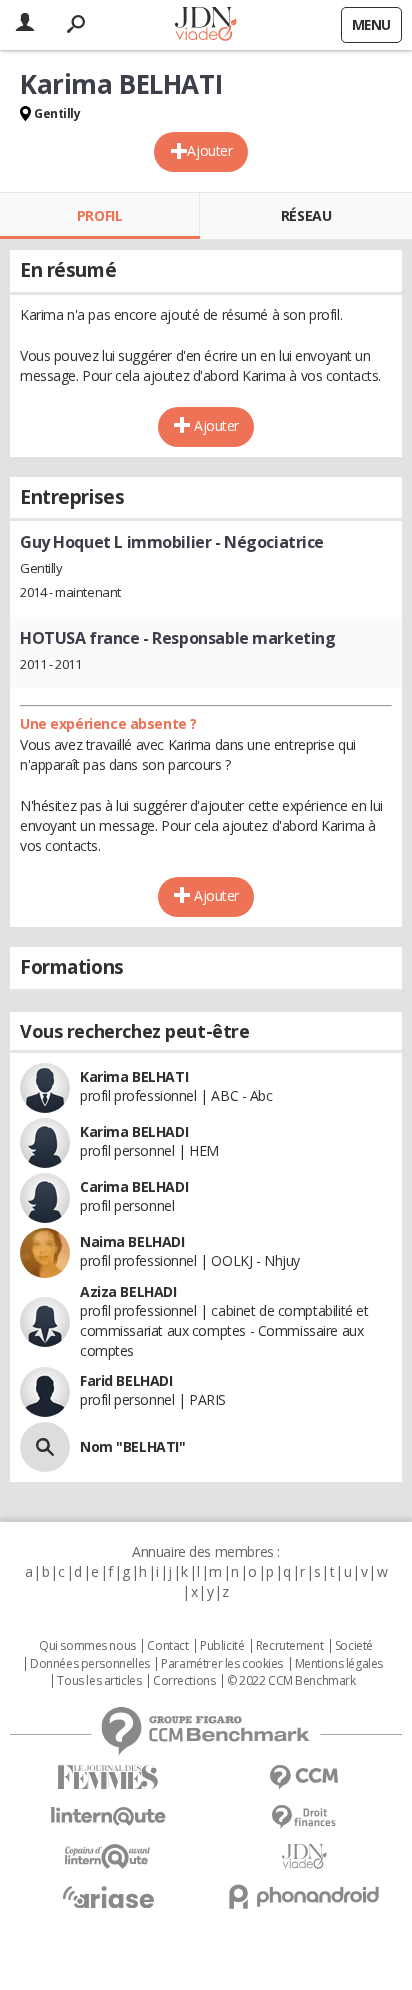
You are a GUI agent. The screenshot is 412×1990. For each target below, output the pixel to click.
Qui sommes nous (87, 1646)
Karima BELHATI (134, 1076)
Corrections (184, 1681)
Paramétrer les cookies (222, 1664)
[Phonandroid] (304, 1896)
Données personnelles (90, 1664)
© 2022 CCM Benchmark (291, 1681)
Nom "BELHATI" (133, 1446)
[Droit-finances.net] (304, 1817)
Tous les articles (99, 1681)
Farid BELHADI (126, 1380)
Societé (354, 1646)
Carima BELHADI (134, 1186)
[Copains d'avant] (108, 1856)
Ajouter (209, 150)
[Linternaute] (108, 1816)
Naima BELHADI (132, 1241)
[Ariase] (108, 1897)
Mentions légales (339, 1664)
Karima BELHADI (134, 1131)
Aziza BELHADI (128, 1291)
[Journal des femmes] (108, 1777)
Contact (167, 1646)
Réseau (306, 215)
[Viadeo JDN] (304, 1856)
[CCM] (304, 1777)
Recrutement (289, 1646)
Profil (99, 215)
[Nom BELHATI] (45, 1447)
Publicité (222, 1646)
